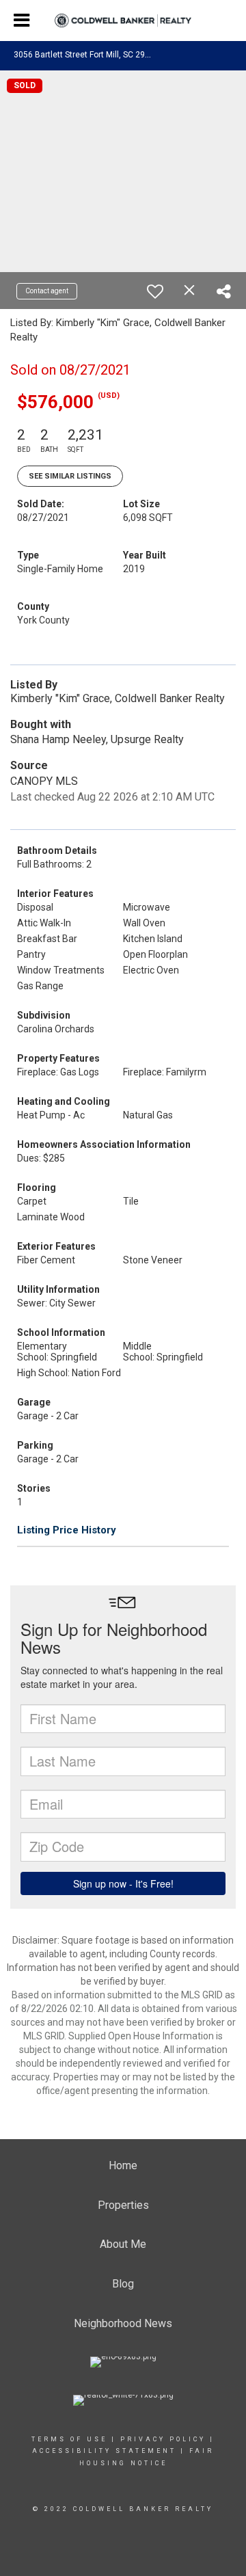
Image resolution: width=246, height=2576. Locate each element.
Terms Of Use (69, 2439)
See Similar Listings (70, 476)
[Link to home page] (123, 21)
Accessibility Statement (104, 2451)
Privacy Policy (163, 2439)
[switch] (155, 291)
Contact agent (47, 291)
